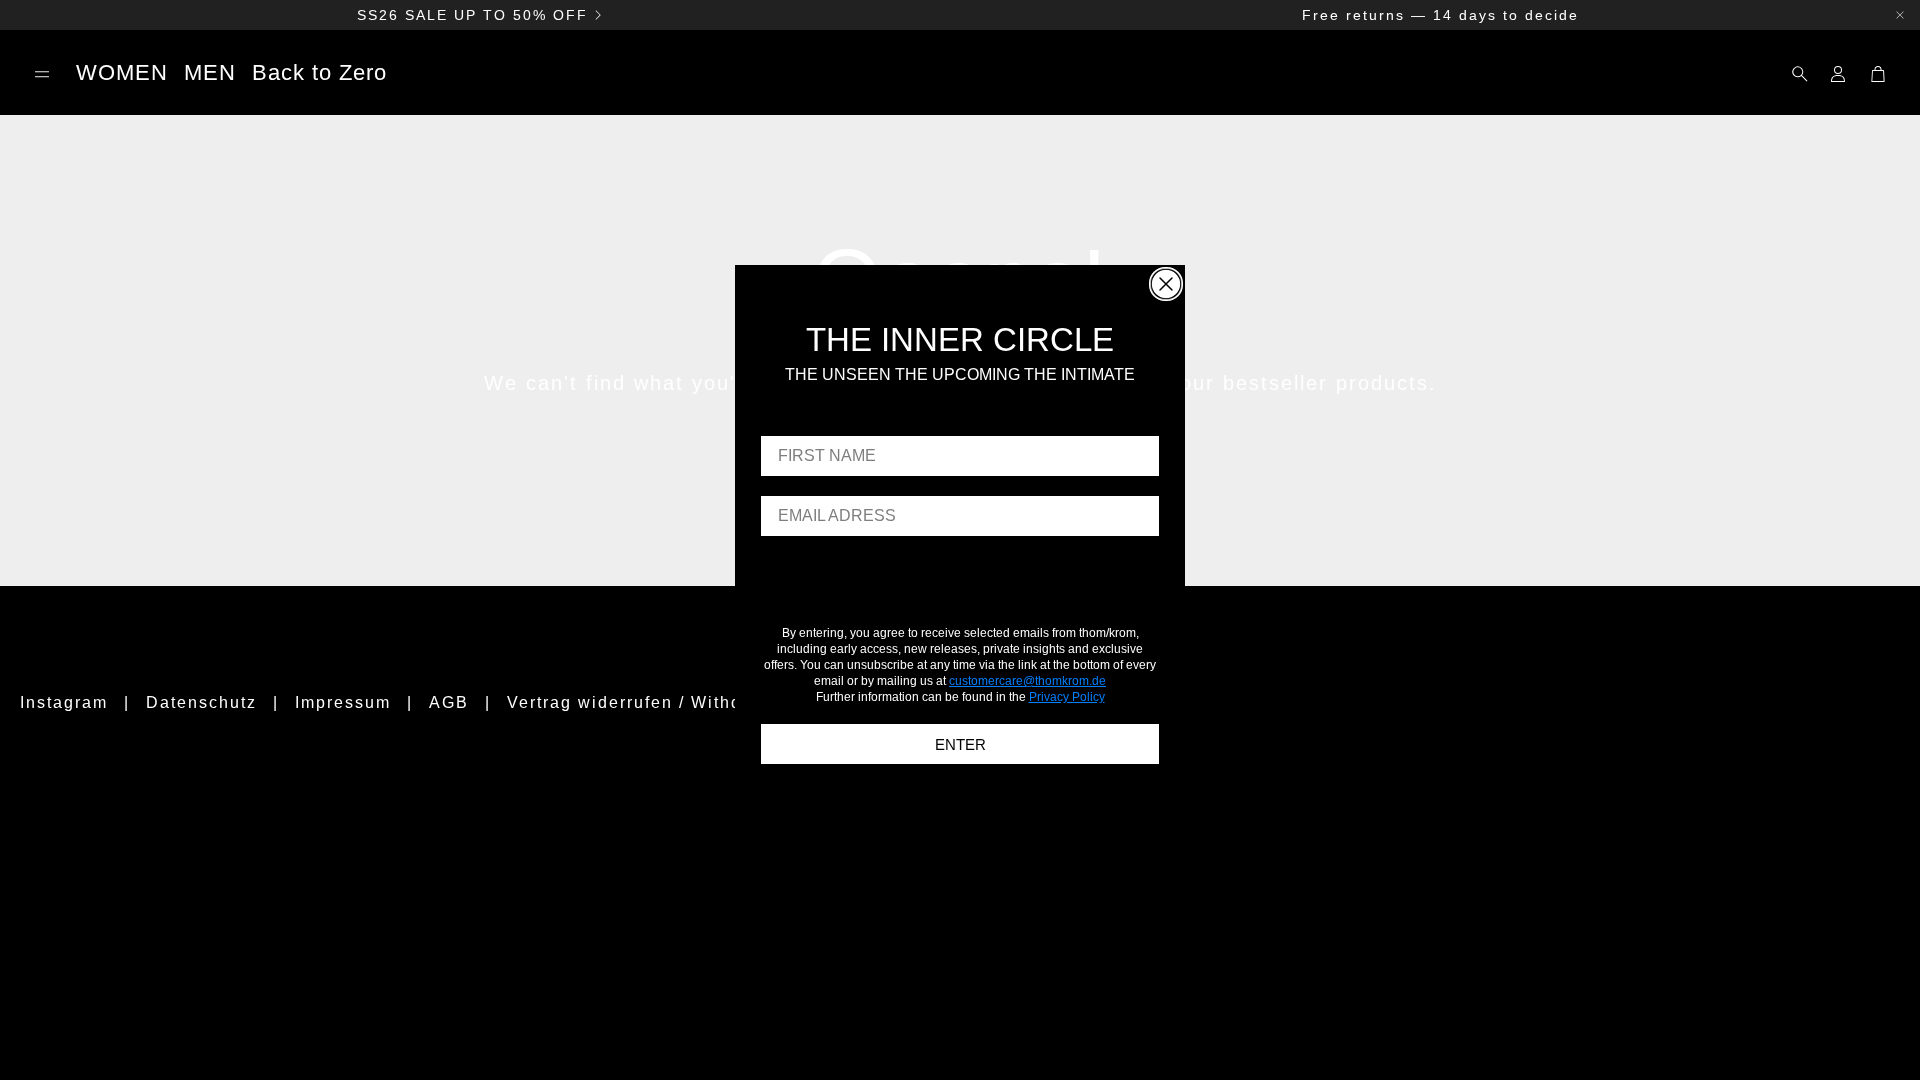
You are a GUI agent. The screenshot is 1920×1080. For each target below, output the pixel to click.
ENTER (960, 744)
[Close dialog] (1166, 284)
